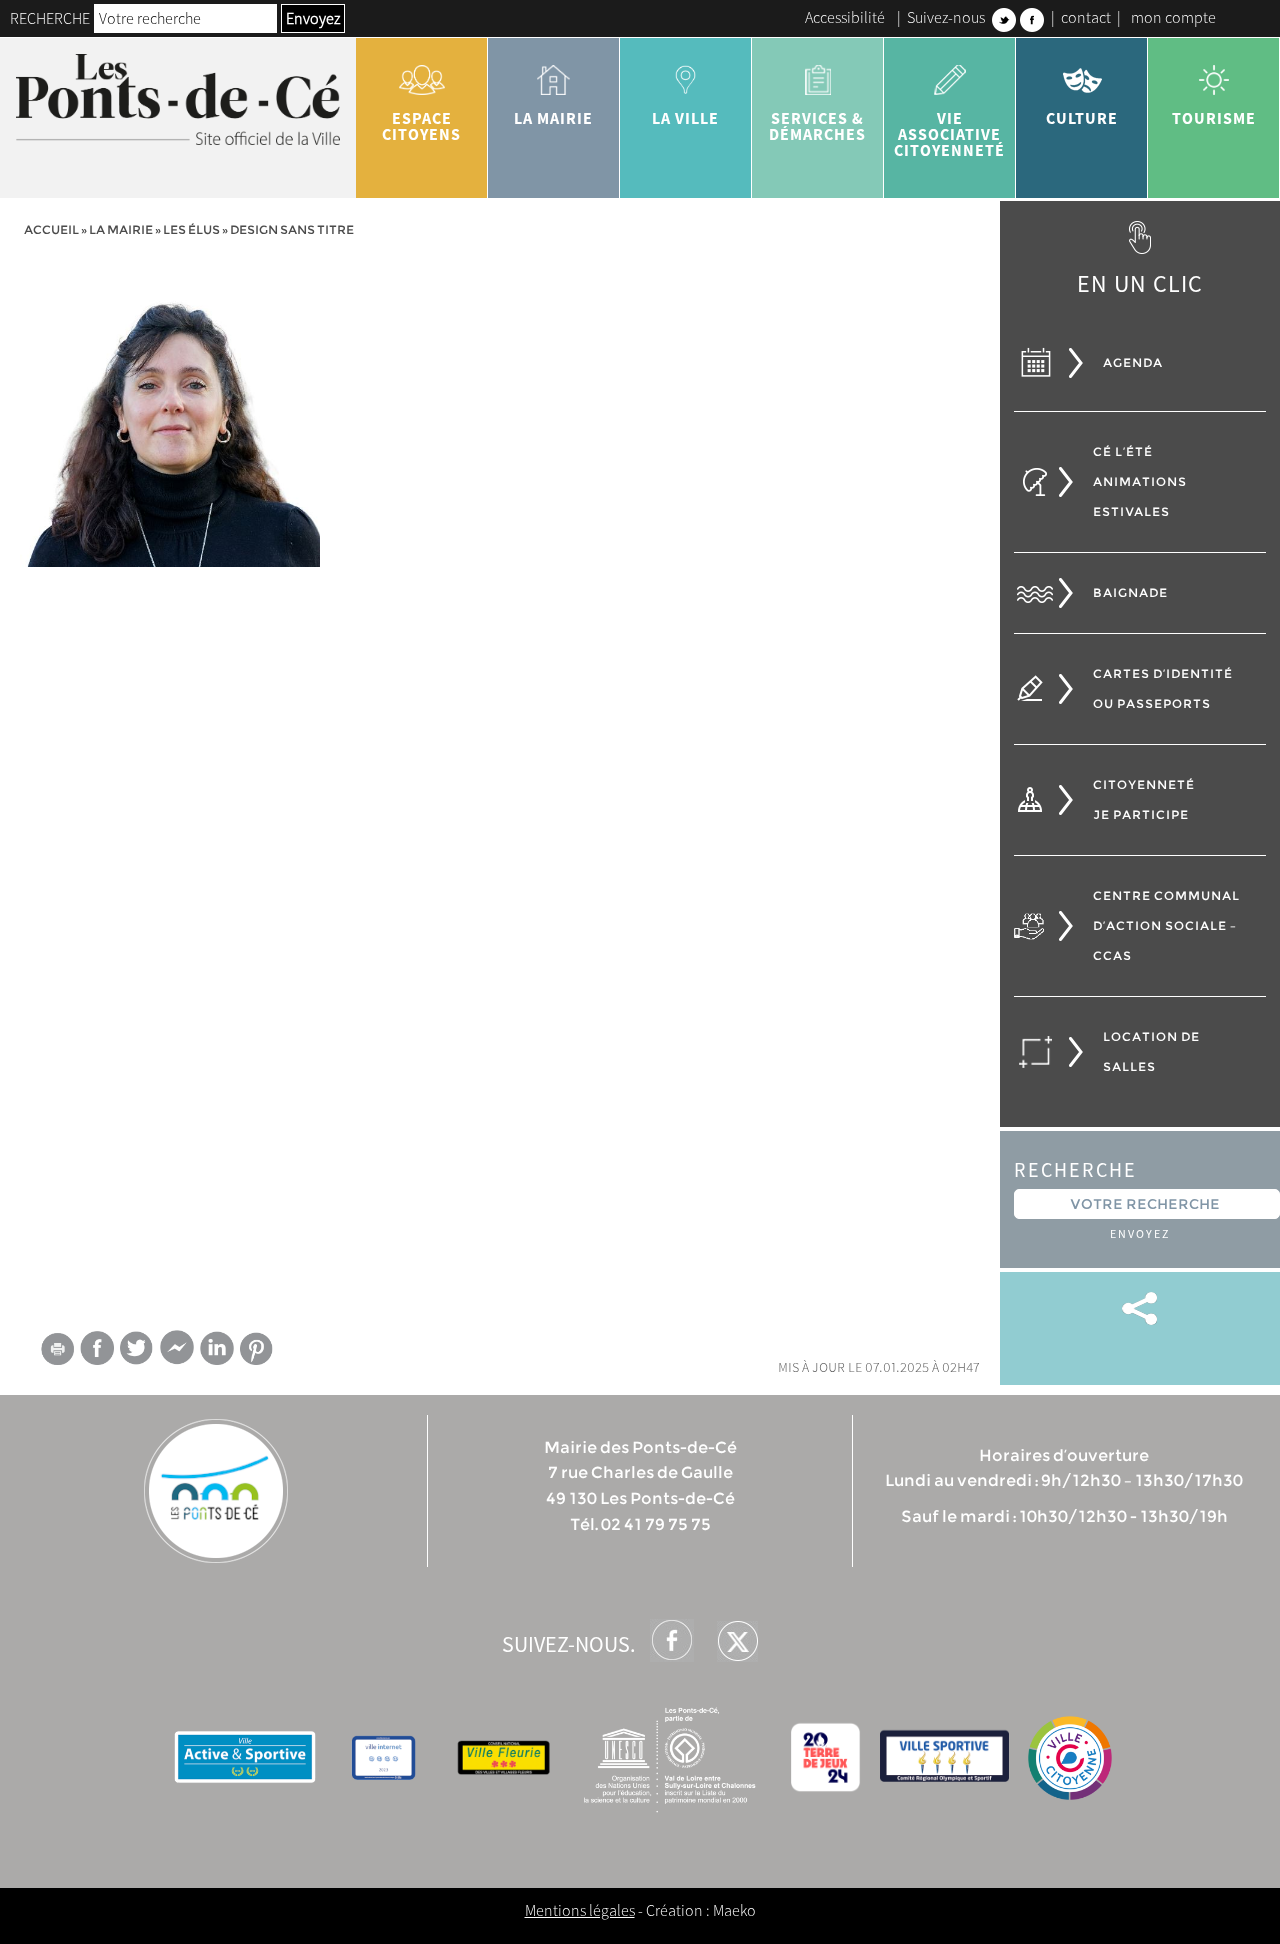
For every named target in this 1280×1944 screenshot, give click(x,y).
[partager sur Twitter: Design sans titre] (137, 1347)
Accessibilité (845, 17)
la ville (685, 118)
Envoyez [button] (313, 18)
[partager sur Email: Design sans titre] (57, 1352)
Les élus (191, 229)
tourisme (1214, 118)
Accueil (51, 229)
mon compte (1173, 17)
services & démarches (817, 126)
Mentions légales (580, 1910)
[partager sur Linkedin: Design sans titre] (217, 1348)
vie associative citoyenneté (949, 134)
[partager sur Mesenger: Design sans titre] (177, 1352)
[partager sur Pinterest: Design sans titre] (257, 1348)
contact (1086, 17)
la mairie (553, 118)
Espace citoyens (421, 126)
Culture (1082, 118)
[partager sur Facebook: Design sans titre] (97, 1347)
